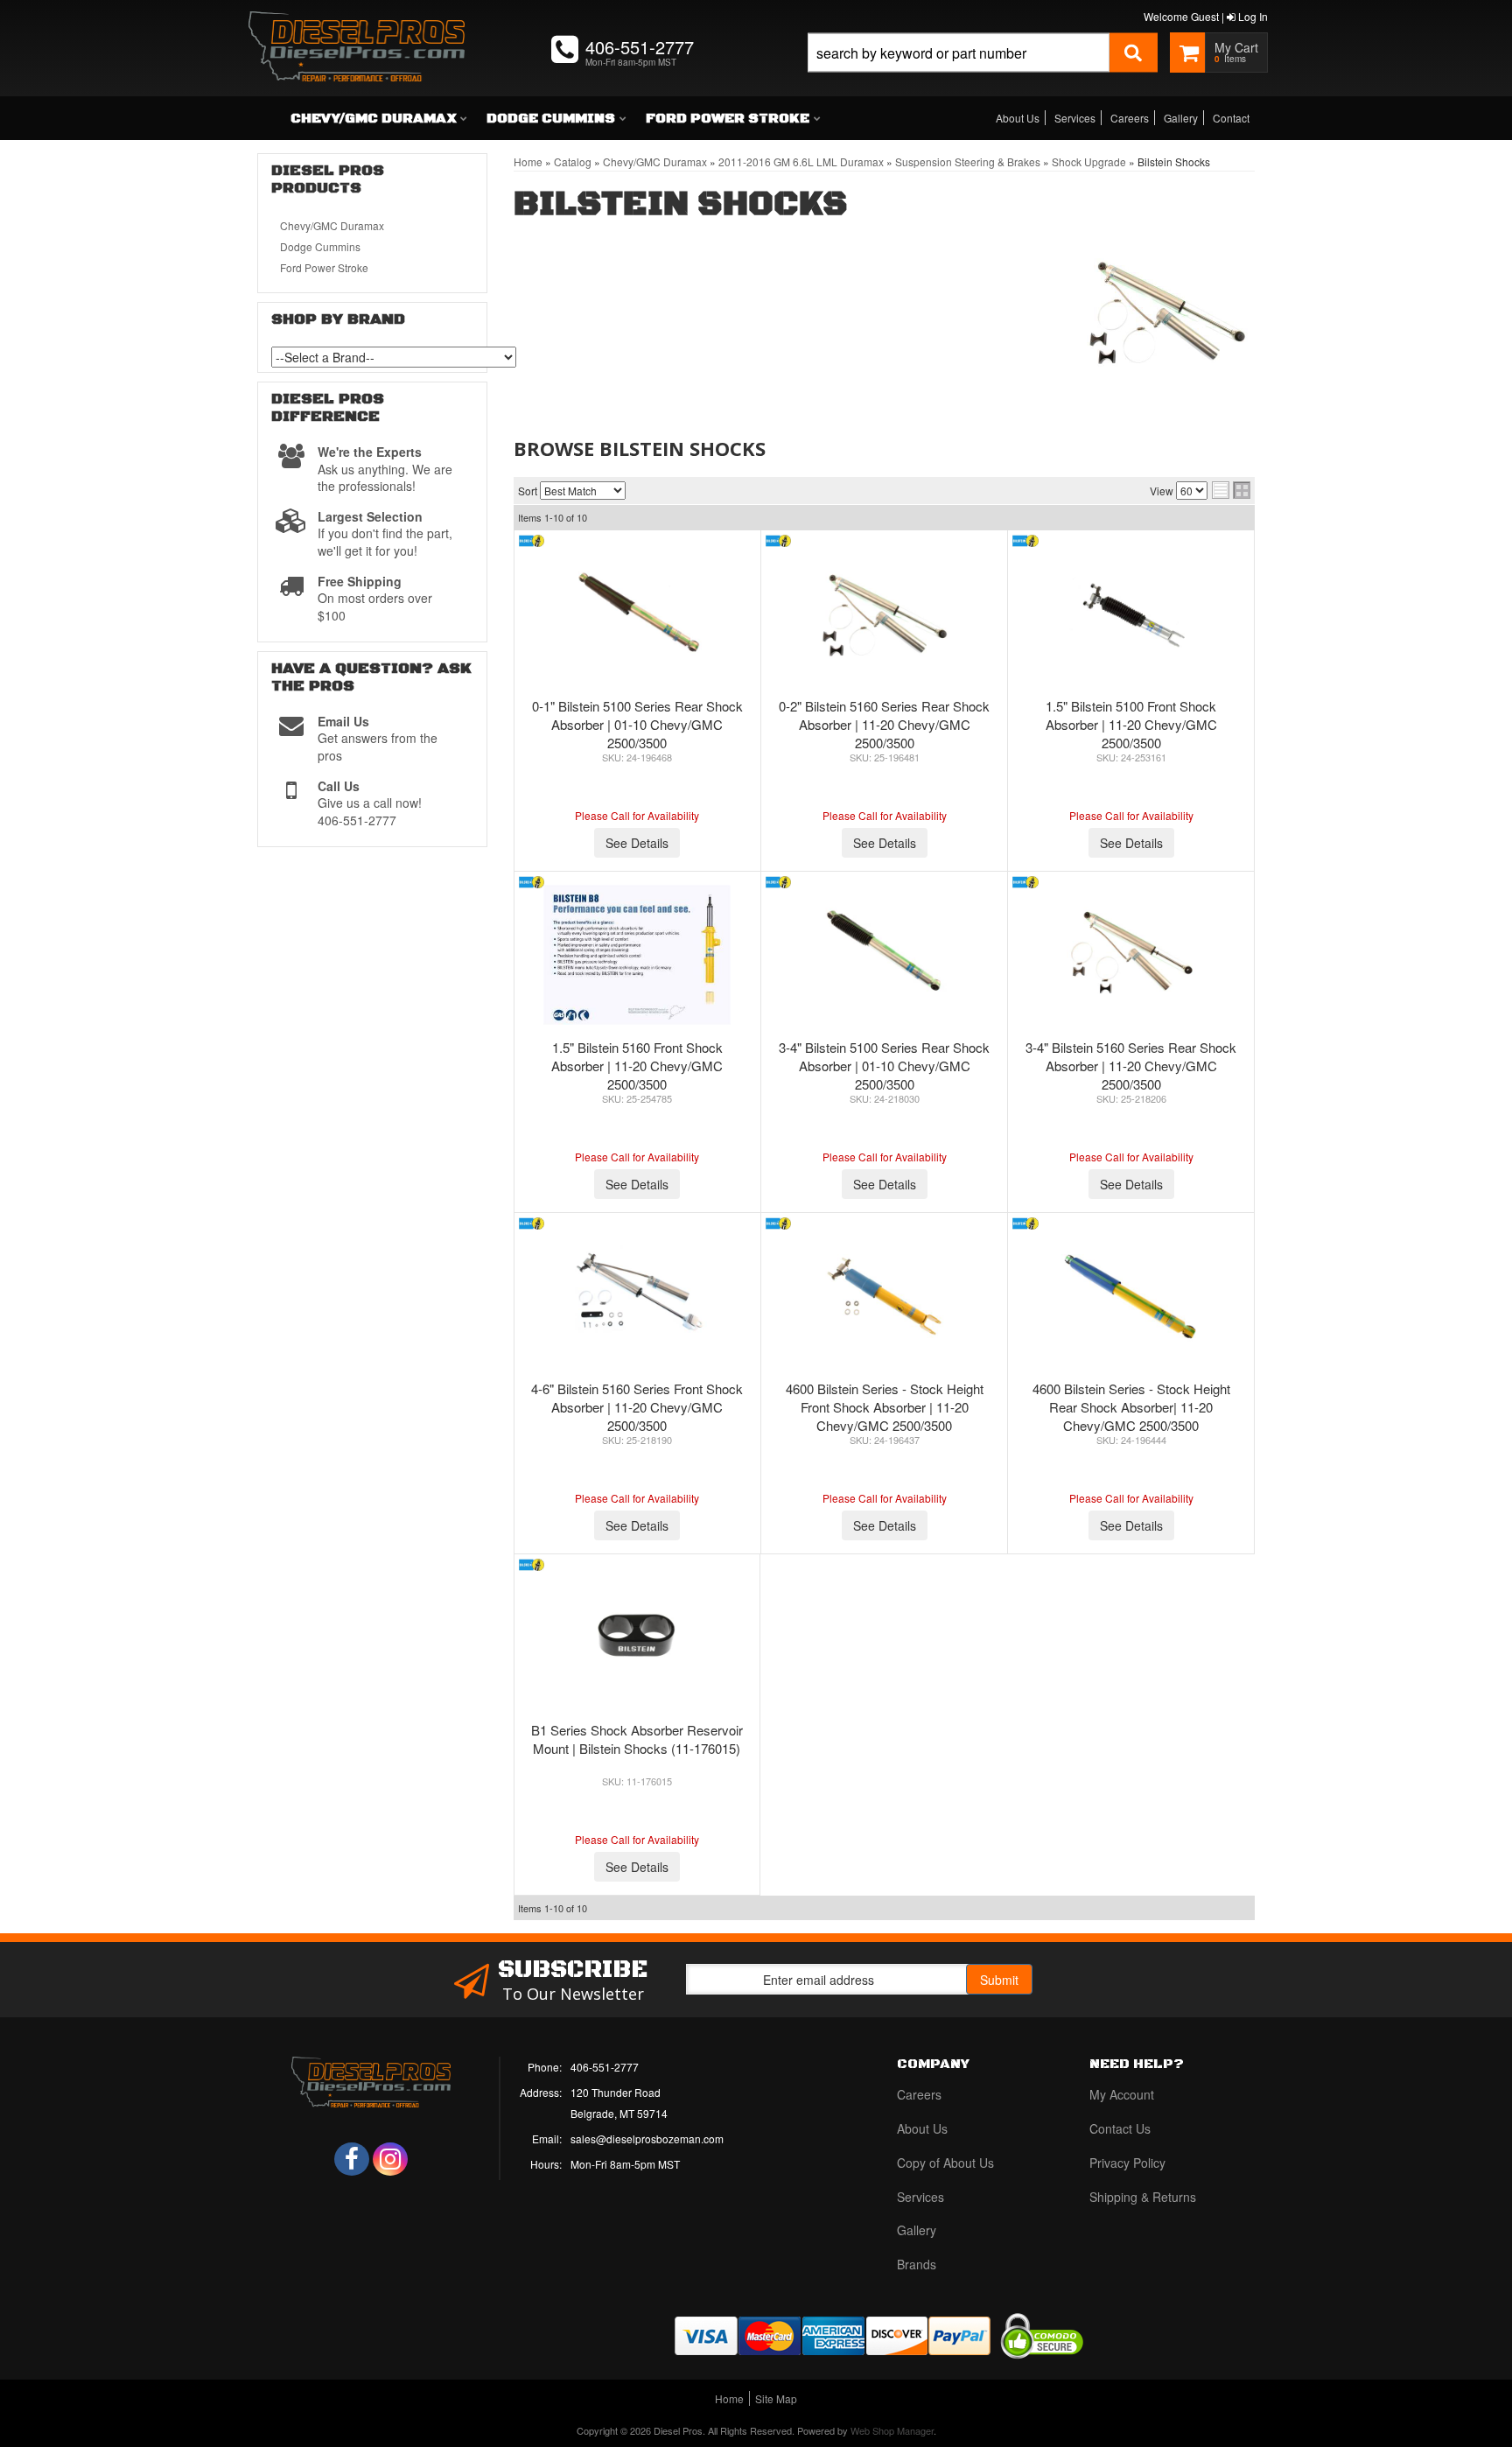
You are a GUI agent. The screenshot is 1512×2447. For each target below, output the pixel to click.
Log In (1252, 16)
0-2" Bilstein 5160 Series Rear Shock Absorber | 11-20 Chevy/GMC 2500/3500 (884, 724)
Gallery (1181, 118)
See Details (637, 843)
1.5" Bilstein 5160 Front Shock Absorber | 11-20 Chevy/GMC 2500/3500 (637, 1066)
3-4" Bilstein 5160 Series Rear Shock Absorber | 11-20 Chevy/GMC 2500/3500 (1131, 1066)
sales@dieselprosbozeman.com (647, 2138)
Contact (1231, 118)
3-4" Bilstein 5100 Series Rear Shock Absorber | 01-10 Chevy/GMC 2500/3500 (884, 1066)
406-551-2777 (605, 2067)
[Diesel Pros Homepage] (357, 31)
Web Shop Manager (892, 2430)
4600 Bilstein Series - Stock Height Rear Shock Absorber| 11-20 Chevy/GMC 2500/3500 (1131, 1407)
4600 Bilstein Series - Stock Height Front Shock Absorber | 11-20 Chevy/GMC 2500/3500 (885, 1407)
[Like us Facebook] (352, 2159)
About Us (1018, 118)
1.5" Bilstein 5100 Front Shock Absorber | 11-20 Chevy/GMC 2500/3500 (1131, 724)
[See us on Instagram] (390, 2159)
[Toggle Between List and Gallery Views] (1231, 490)
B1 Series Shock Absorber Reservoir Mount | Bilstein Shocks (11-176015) (637, 1739)
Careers (1130, 118)
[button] (983, 72)
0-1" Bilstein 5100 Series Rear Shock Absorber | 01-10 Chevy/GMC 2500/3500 (637, 724)
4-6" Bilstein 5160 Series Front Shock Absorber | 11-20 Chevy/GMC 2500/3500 (637, 1407)
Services (1075, 118)
